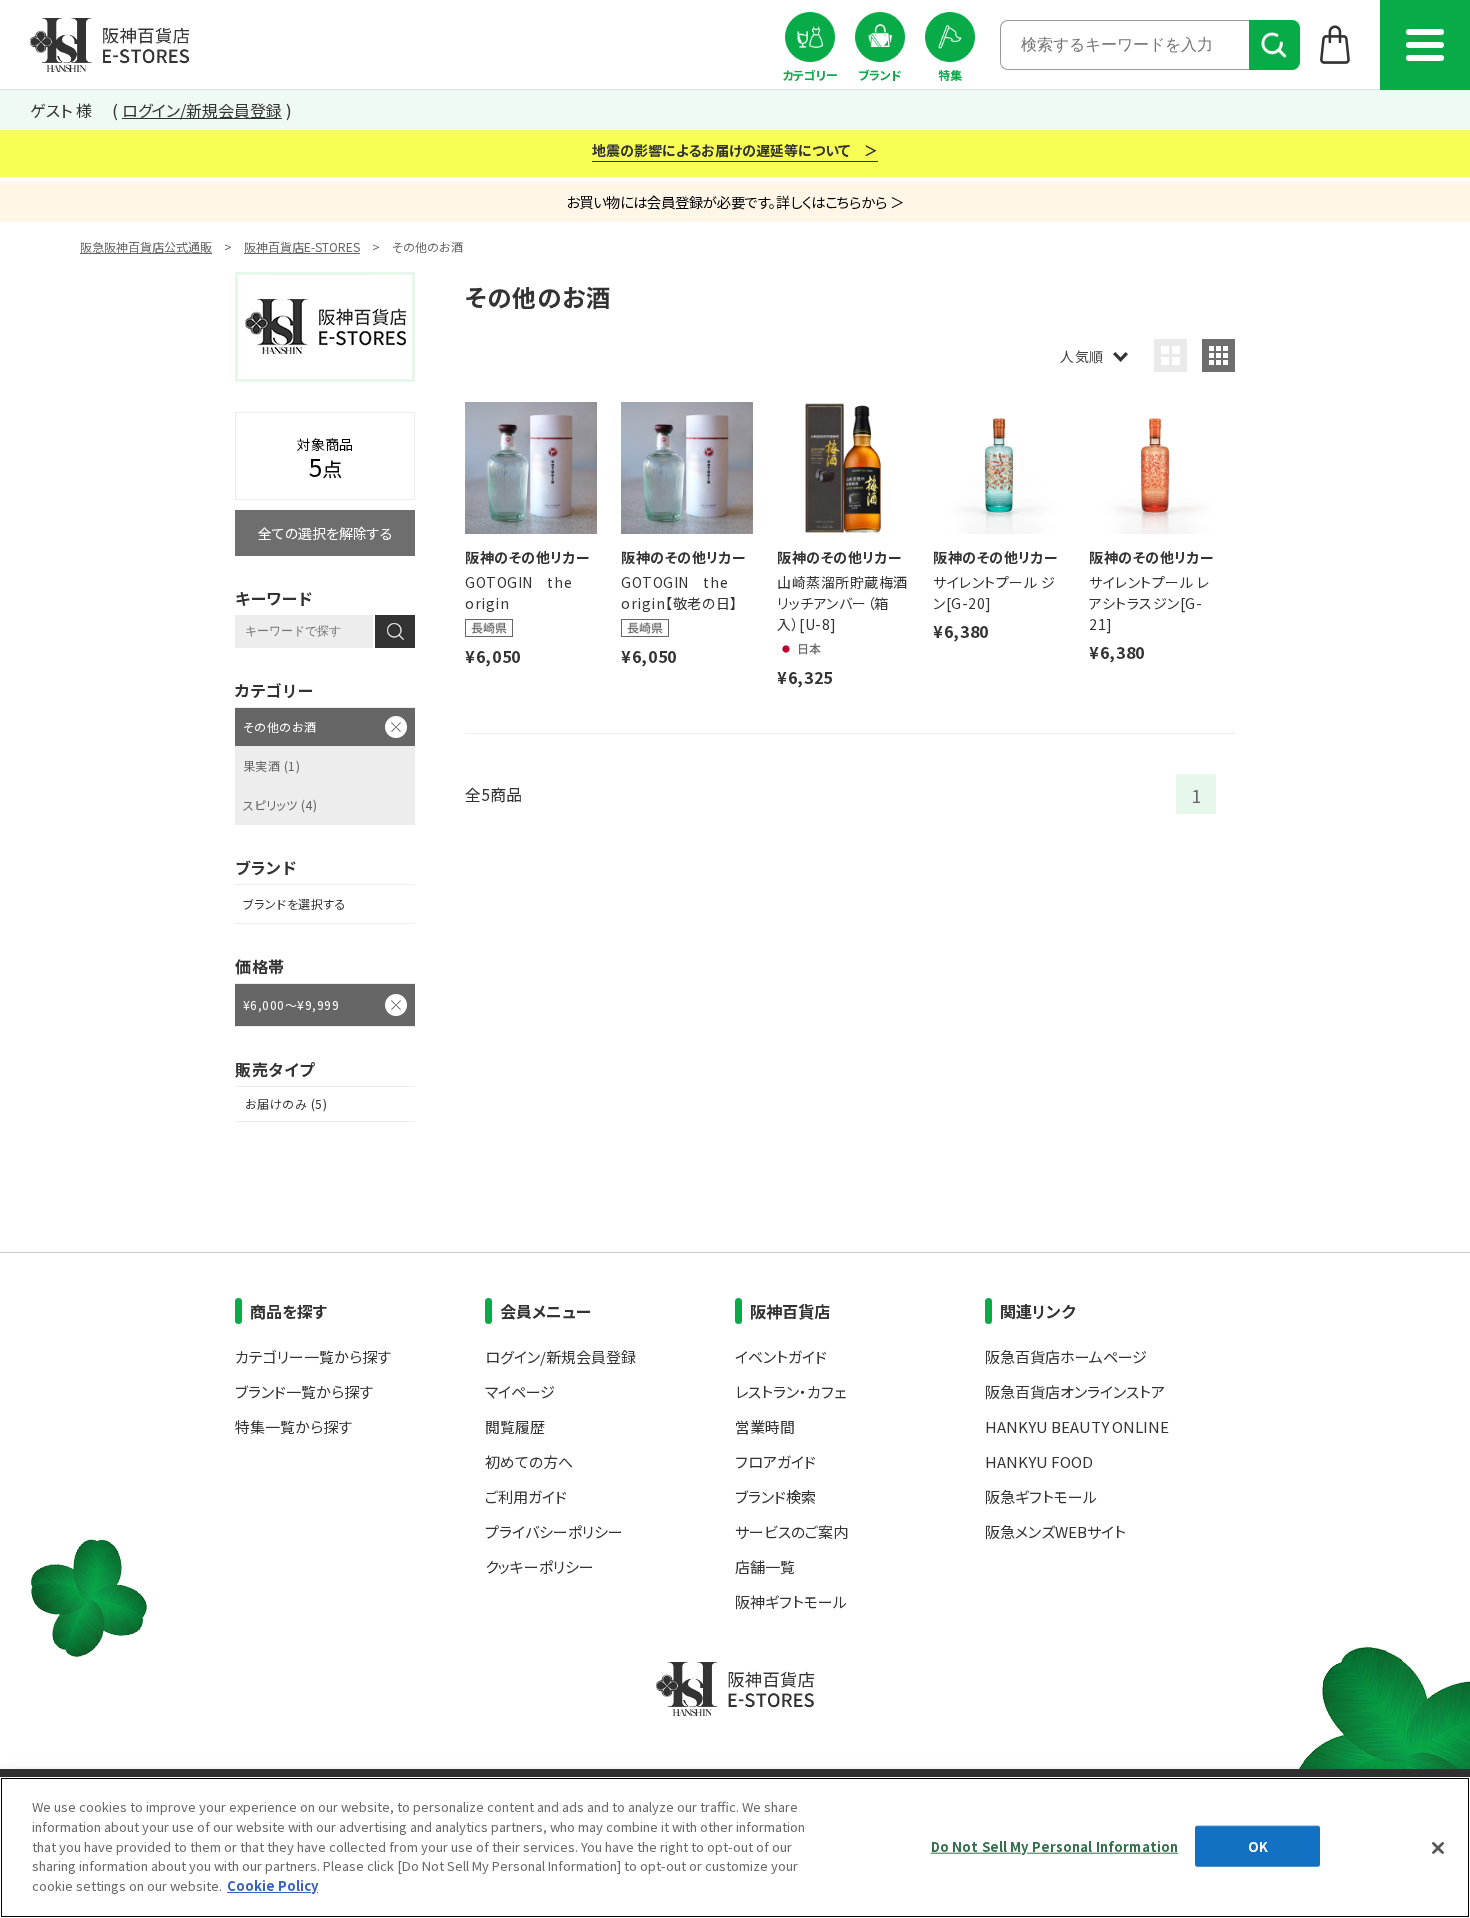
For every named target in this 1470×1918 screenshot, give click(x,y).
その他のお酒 (280, 726)
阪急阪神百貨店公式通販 (146, 246)
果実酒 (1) (271, 765)
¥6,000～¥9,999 (291, 1004)
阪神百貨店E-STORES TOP (109, 45)
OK (1258, 1845)
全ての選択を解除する (325, 533)
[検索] (1274, 45)
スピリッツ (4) (280, 804)
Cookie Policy (272, 1884)
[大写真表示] (1170, 355)
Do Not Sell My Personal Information (1055, 1845)
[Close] (1438, 1848)
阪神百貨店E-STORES (302, 246)
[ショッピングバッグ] (1335, 44)
